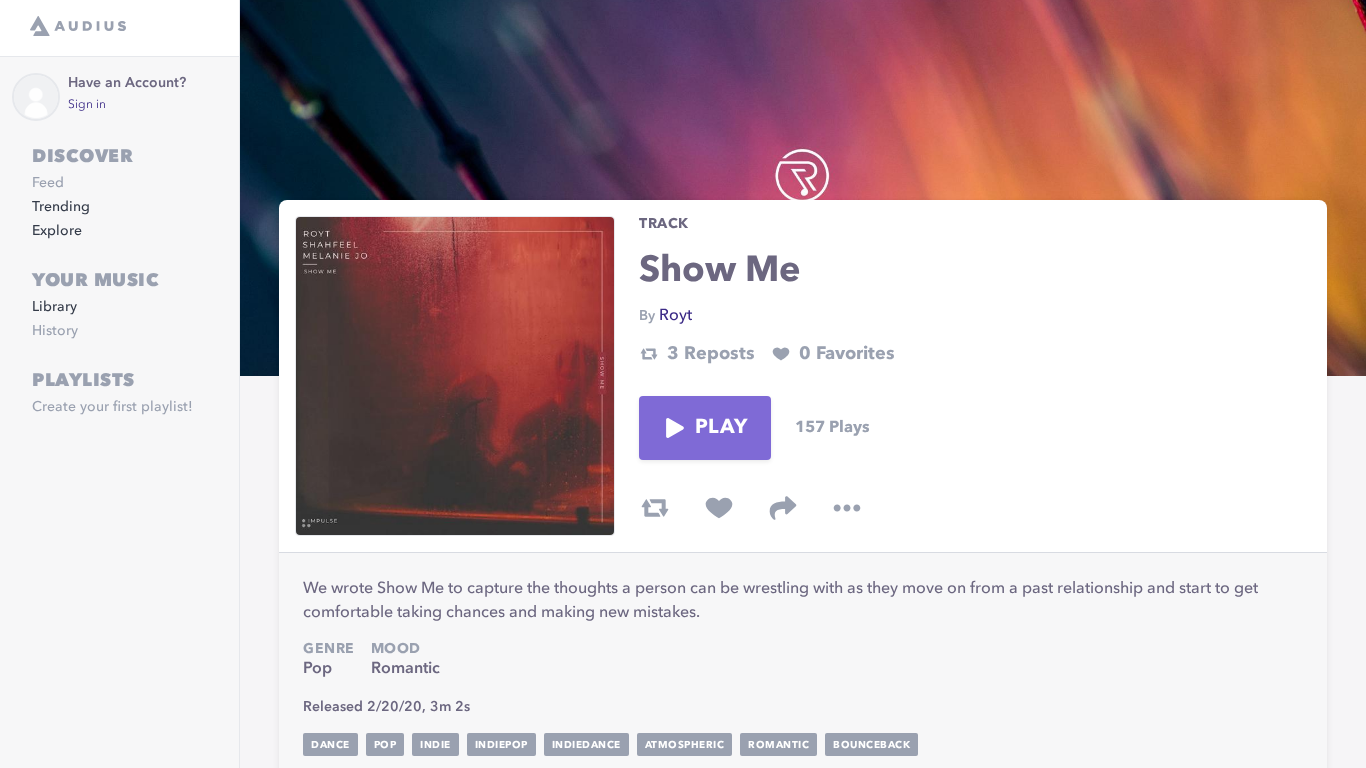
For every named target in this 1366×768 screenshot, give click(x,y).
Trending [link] (61, 207)
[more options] (847, 508)
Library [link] (54, 307)
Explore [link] (57, 231)
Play (721, 428)
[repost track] (655, 508)
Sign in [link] (87, 105)
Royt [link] (675, 316)
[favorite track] (719, 508)
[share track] (783, 508)
